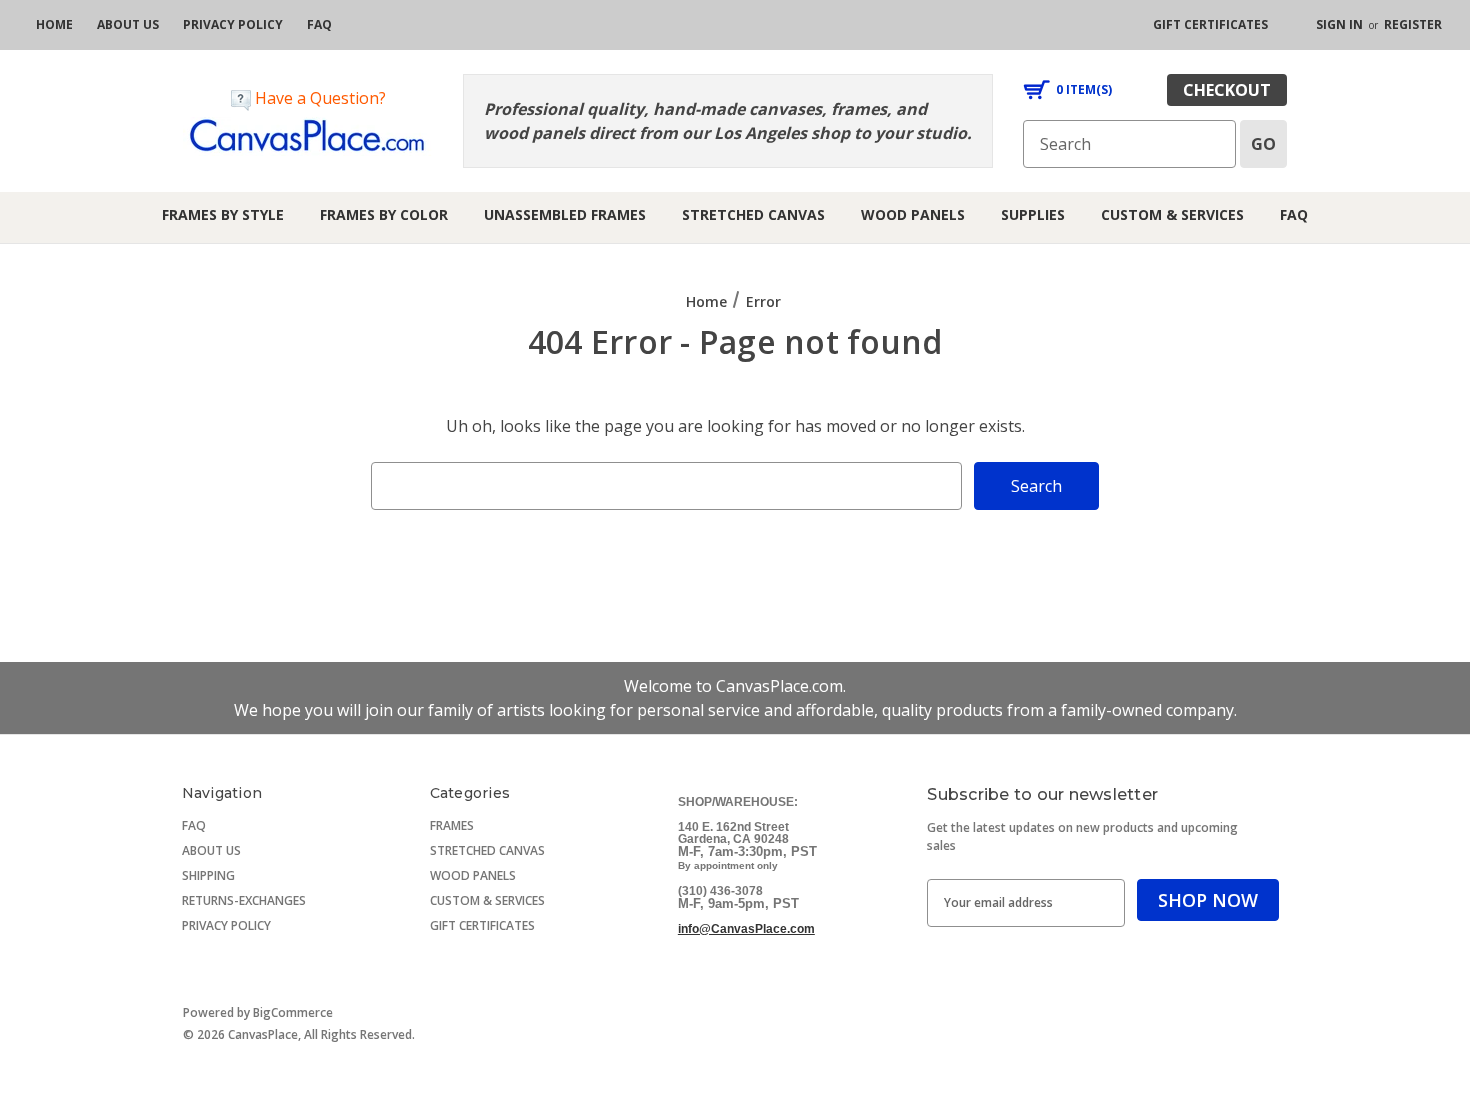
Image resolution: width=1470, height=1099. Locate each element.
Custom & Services (1172, 214)
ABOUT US (211, 850)
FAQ (1294, 214)
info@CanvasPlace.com (746, 929)
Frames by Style (223, 214)
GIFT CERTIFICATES (482, 925)
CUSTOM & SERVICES (487, 900)
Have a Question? (318, 98)
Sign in (1339, 24)
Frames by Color (384, 214)
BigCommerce (293, 1012)
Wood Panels (913, 214)
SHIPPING (208, 875)
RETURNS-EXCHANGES (244, 900)
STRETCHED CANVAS (487, 850)
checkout (1227, 90)
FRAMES (452, 825)
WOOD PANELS (473, 875)
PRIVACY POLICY (226, 925)
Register (1413, 24)
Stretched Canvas (753, 214)
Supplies (1033, 214)
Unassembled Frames (565, 214)
